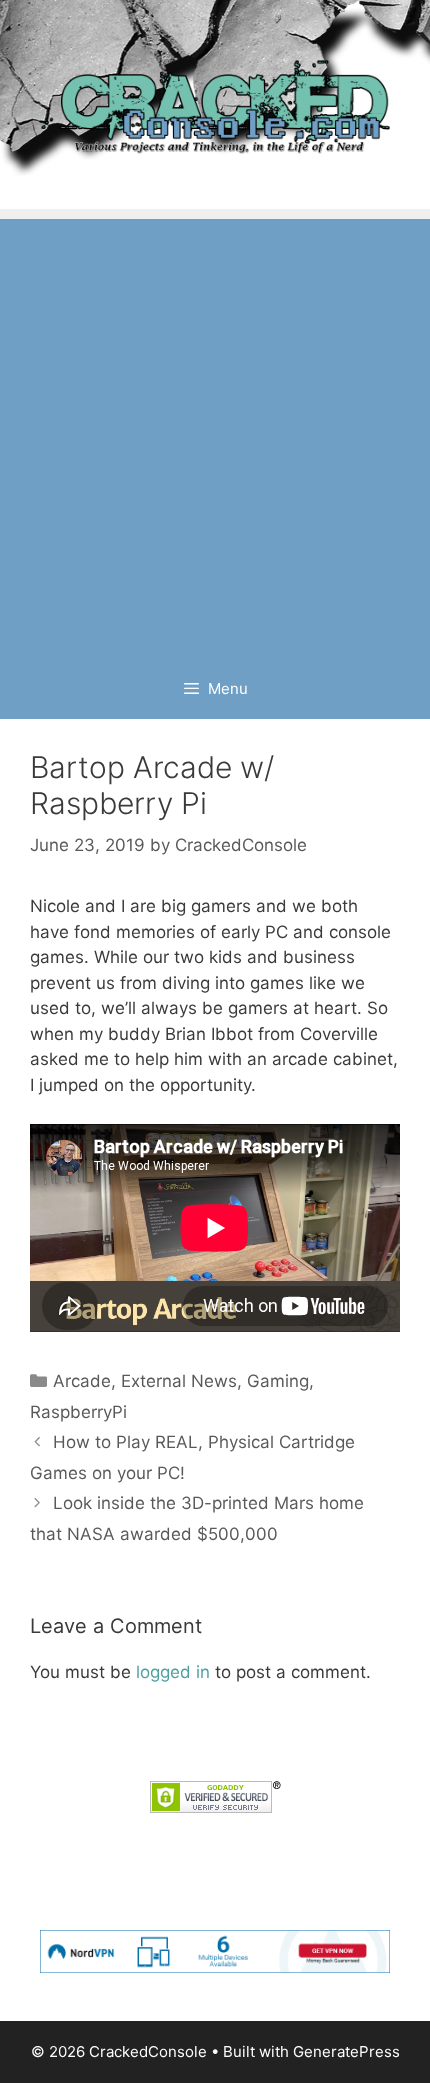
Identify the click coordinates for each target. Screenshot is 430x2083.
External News (179, 1381)
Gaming (278, 1381)
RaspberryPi (78, 1412)
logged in (173, 1672)
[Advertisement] (215, 434)
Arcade (82, 1381)
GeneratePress (346, 2051)
